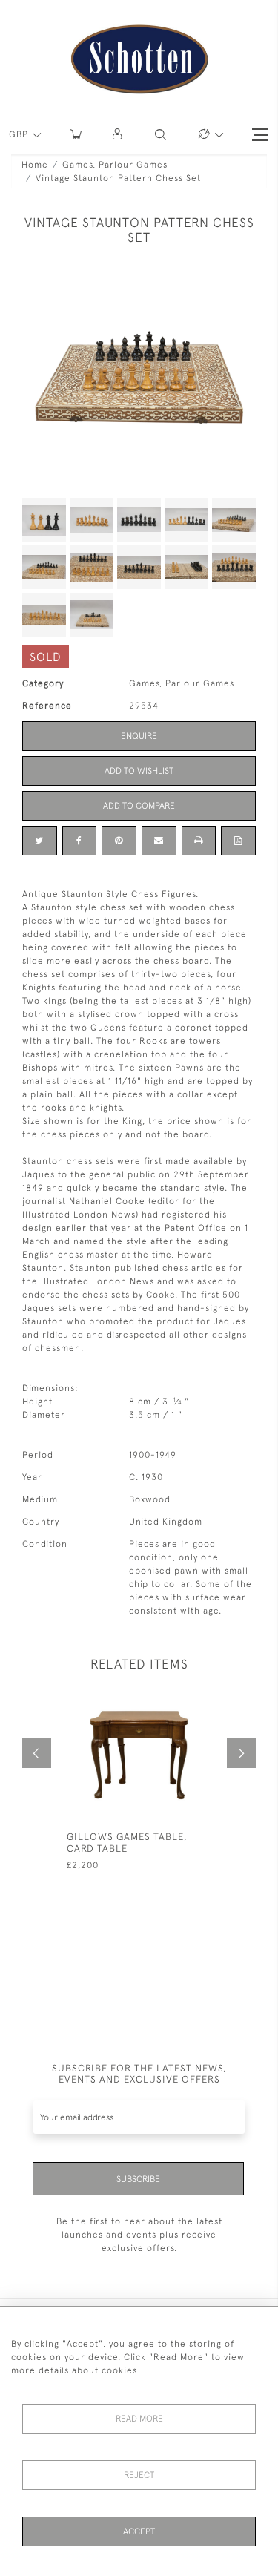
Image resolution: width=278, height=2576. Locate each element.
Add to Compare (139, 806)
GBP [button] (20, 134)
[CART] (76, 135)
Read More (139, 2419)
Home (35, 165)
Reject (139, 2475)
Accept (139, 2531)
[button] (118, 135)
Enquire (139, 736)
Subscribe (138, 2179)
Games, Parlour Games (115, 165)
